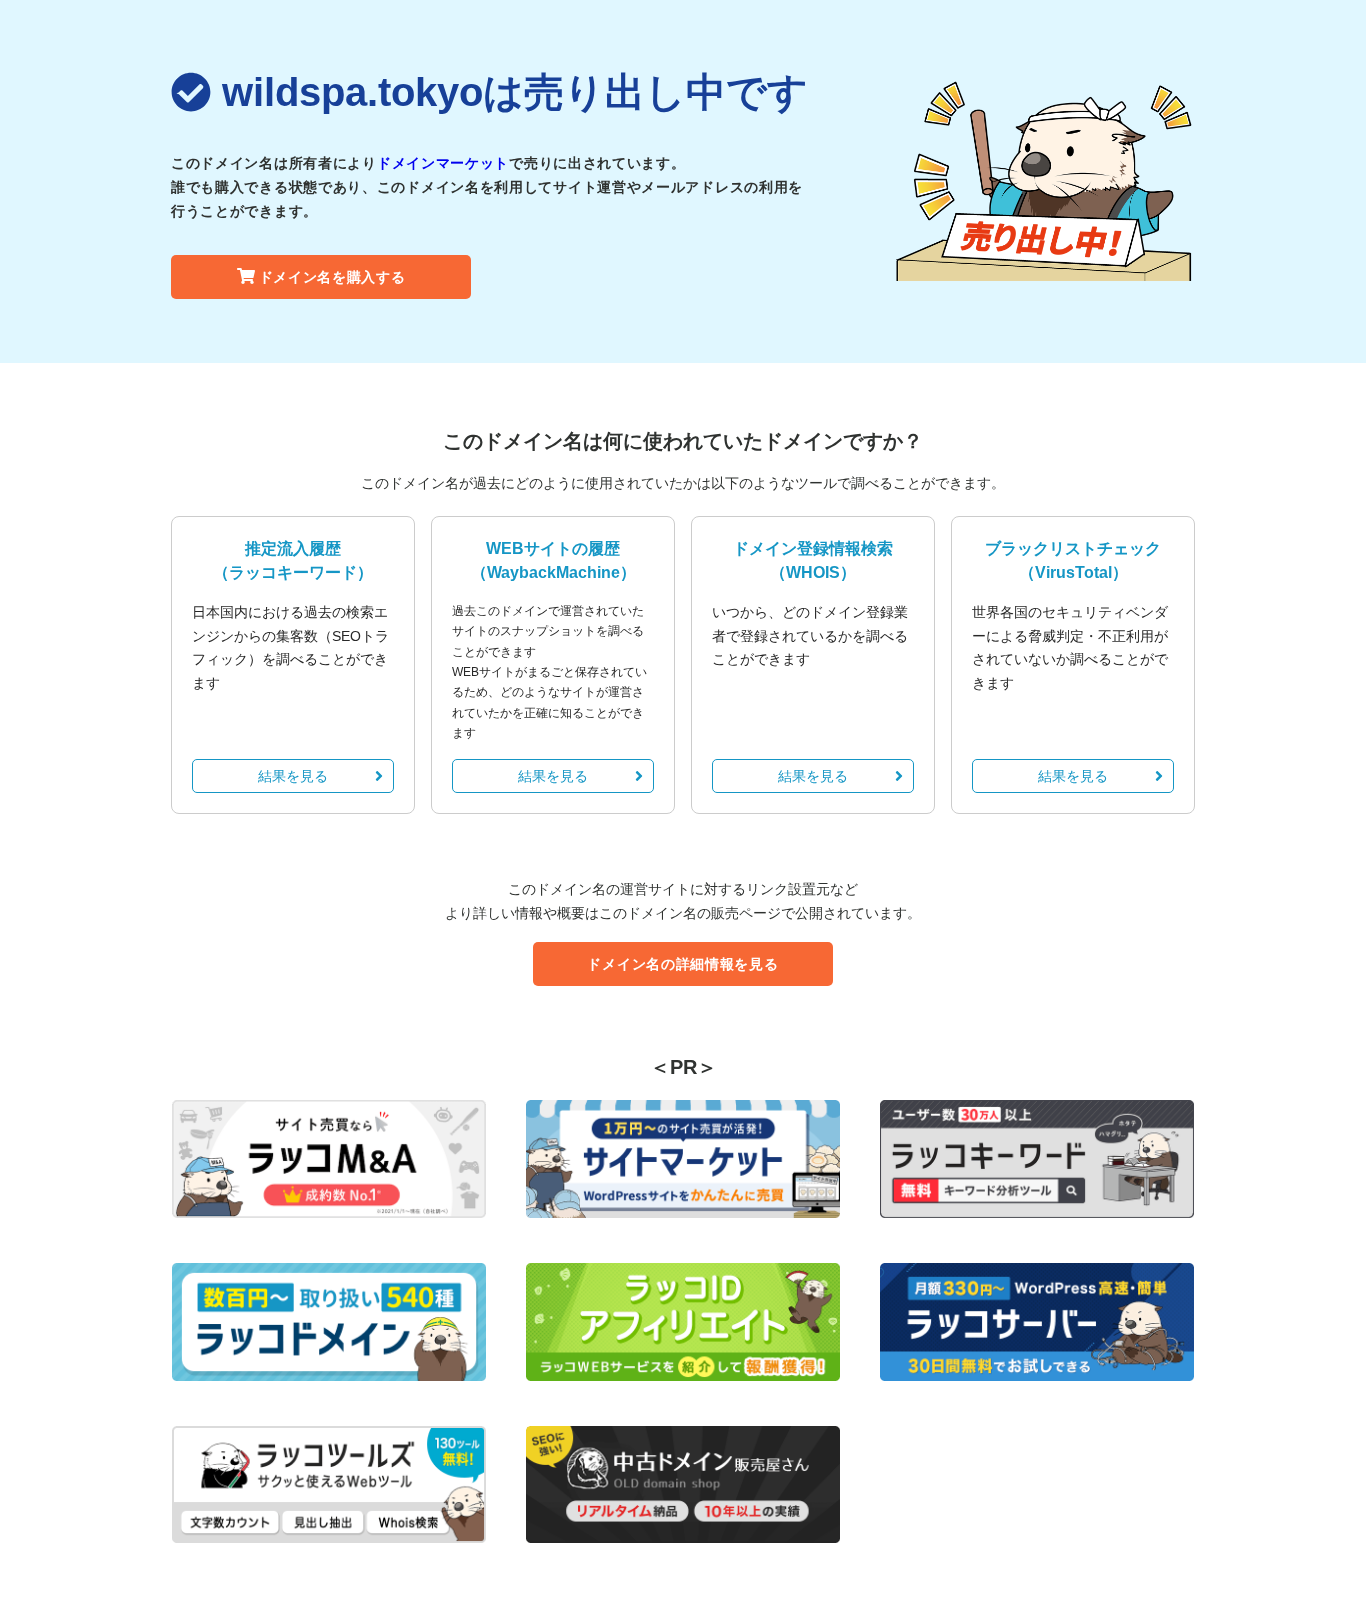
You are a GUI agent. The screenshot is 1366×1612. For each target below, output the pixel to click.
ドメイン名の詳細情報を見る (682, 964)
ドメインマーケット (443, 163)
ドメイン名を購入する (332, 277)
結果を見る (293, 776)
